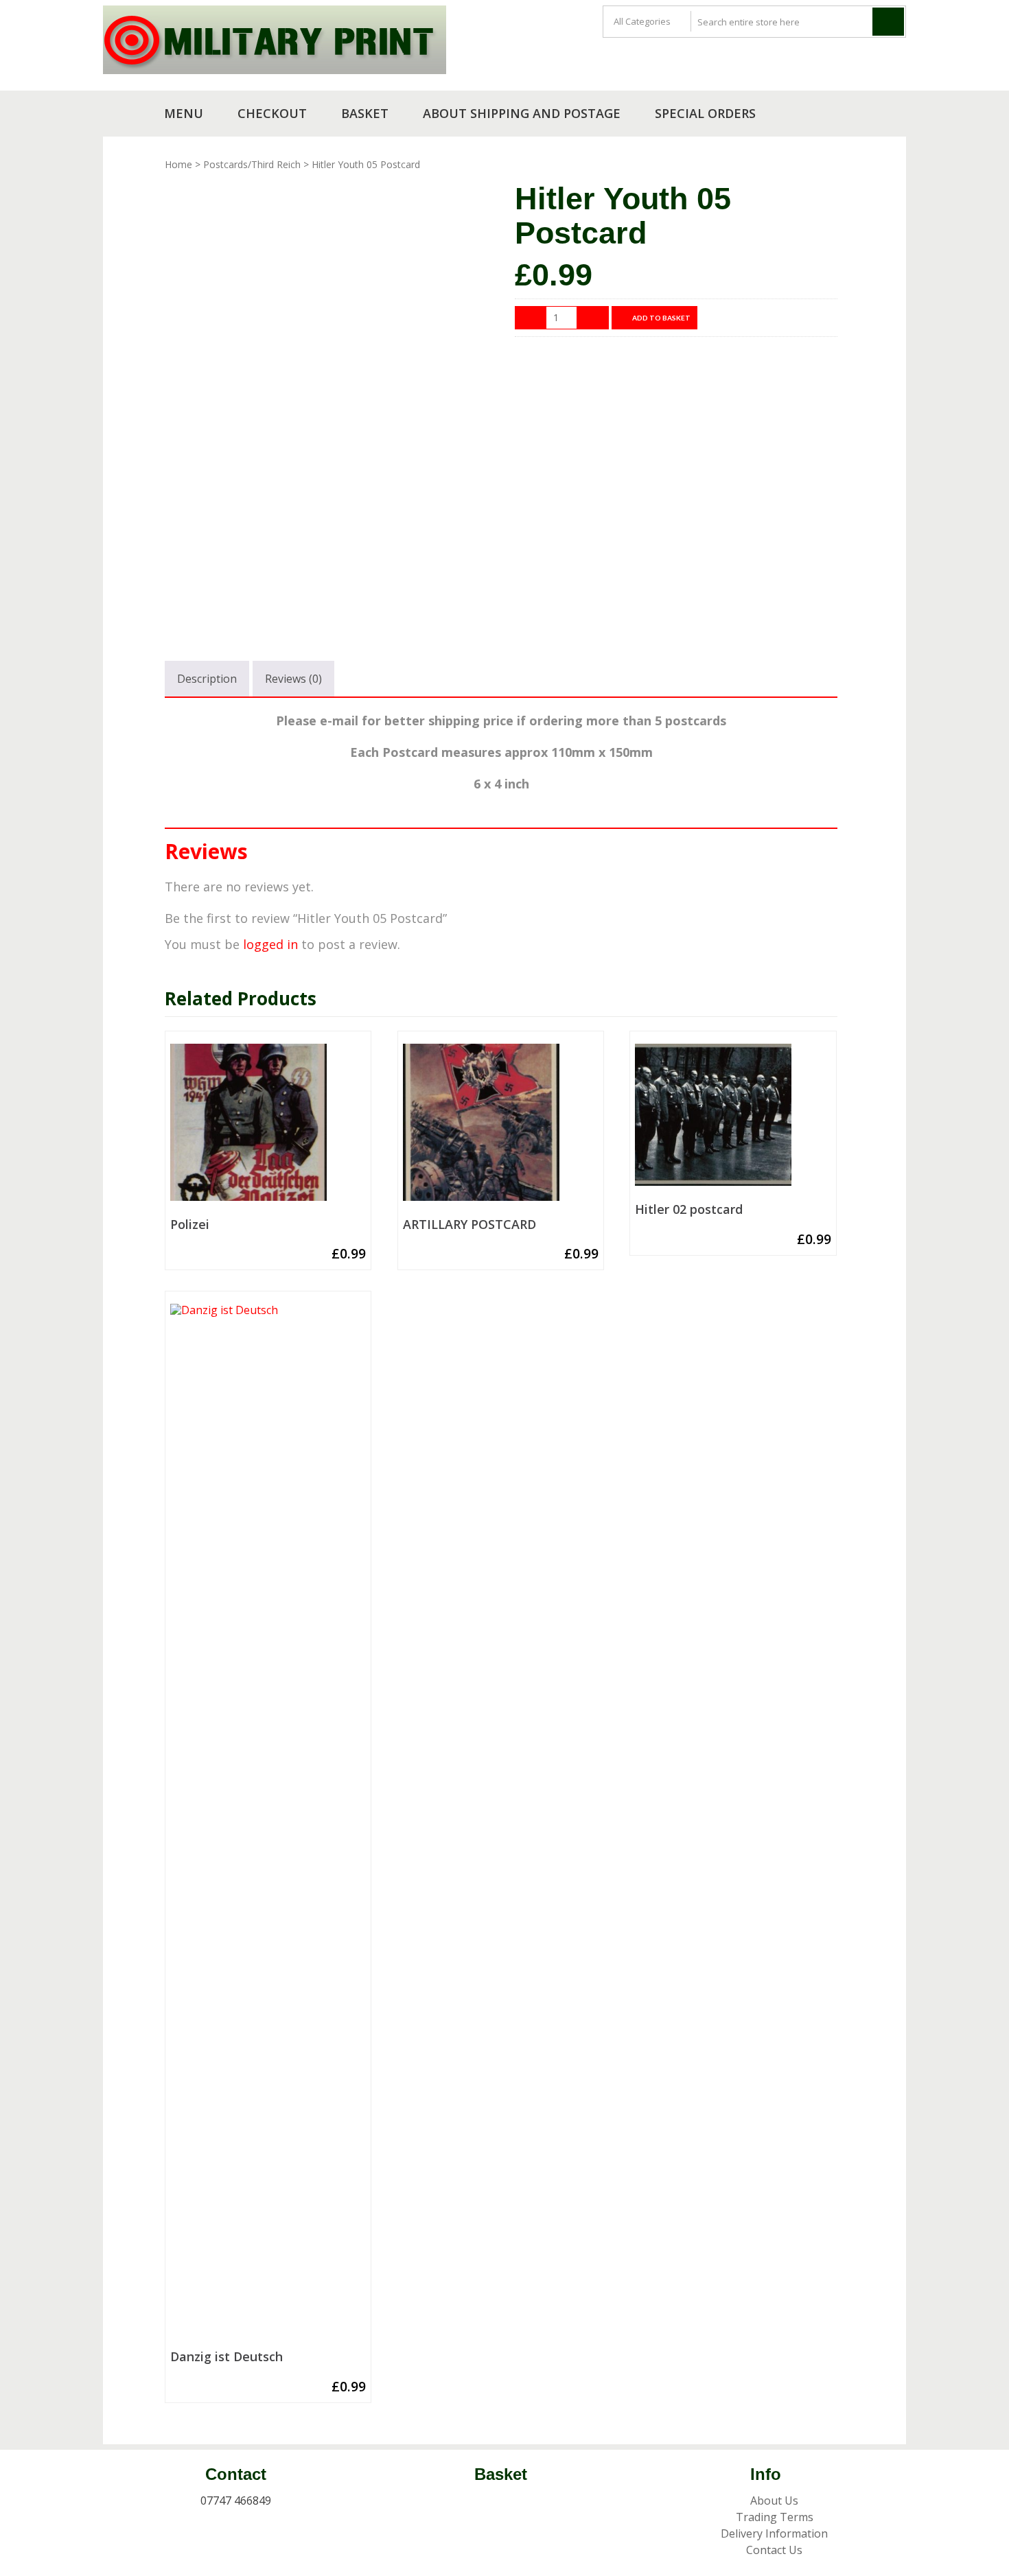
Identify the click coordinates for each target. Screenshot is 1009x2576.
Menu (184, 113)
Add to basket (661, 318)
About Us (774, 2501)
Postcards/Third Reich (252, 164)
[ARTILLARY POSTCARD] (501, 1127)
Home (178, 164)
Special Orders (705, 113)
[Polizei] (268, 1127)
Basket (365, 113)
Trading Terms (775, 2517)
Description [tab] (207, 679)
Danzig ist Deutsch (227, 2357)
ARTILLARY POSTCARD (469, 1225)
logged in (270, 944)
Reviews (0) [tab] (293, 679)
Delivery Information (774, 2533)
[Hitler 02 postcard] (733, 1120)
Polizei (190, 1225)
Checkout (272, 113)
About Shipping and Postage (522, 113)
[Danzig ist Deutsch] (268, 1824)
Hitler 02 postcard (689, 1210)
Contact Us (774, 2550)
